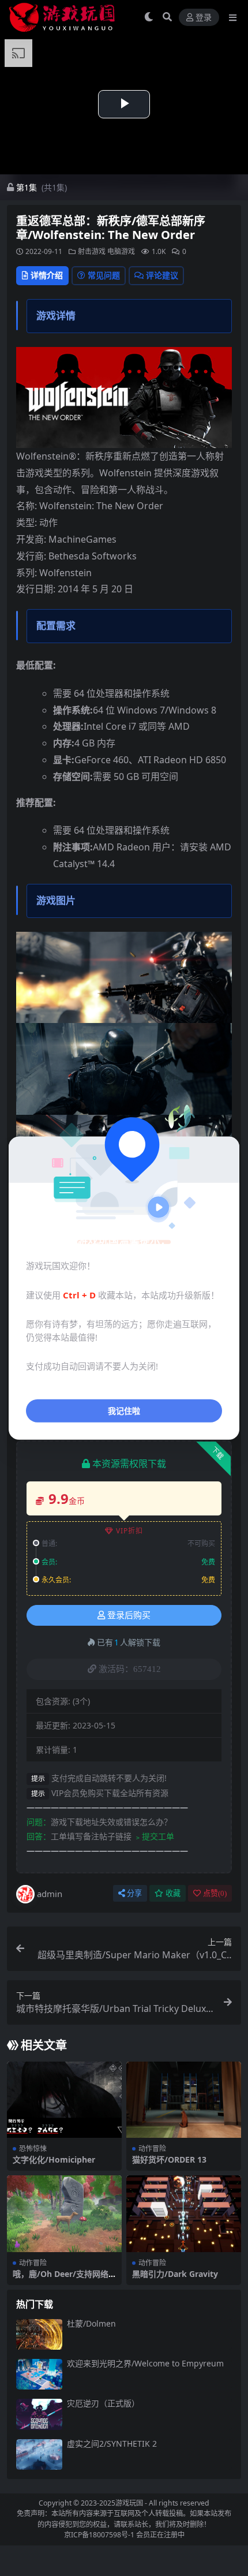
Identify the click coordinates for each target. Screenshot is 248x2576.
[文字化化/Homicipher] (64, 2100)
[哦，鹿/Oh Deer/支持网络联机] (64, 2214)
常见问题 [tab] (104, 275)
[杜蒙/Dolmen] (39, 2334)
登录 (204, 18)
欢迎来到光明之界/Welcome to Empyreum (145, 2363)
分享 (134, 1893)
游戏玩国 (129, 2503)
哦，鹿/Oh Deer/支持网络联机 (61, 2279)
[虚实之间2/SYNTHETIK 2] (39, 2454)
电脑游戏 (121, 251)
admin (50, 1894)
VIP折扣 (129, 1531)
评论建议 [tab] (162, 275)
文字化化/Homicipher (54, 2159)
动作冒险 (152, 2148)
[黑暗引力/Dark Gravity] (184, 2214)
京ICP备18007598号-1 (99, 2535)
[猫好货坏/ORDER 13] (184, 2100)
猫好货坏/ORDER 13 (169, 2159)
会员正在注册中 (160, 2535)
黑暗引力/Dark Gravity (175, 2274)
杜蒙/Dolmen (91, 2323)
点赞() (215, 1893)
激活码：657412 (130, 1669)
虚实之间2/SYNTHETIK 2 (112, 2444)
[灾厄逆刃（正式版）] (39, 2414)
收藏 (173, 1893)
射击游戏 (92, 251)
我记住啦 (124, 1410)
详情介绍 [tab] (47, 275)
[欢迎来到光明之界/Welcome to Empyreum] (39, 2374)
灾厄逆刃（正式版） (103, 2403)
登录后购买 (129, 1615)
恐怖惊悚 (33, 2148)
